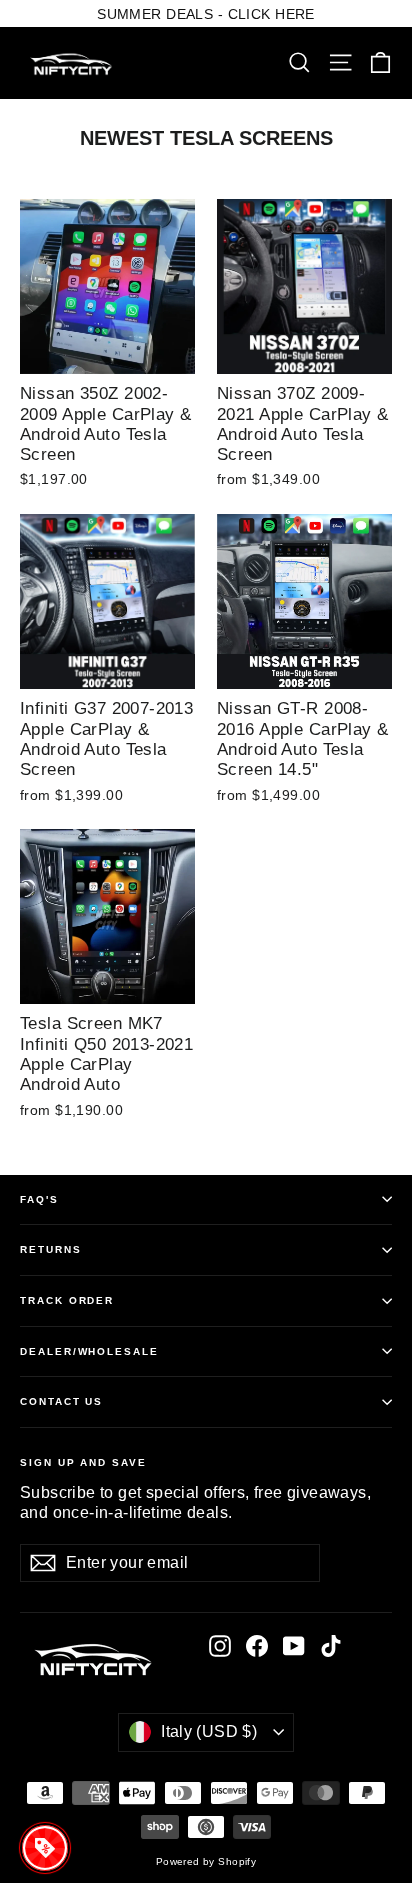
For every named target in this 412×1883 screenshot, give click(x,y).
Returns (51, 1249)
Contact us (61, 1401)
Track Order (67, 1300)
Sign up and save (83, 1462)
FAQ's (39, 1199)
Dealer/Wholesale (89, 1351)
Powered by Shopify (206, 1861)
